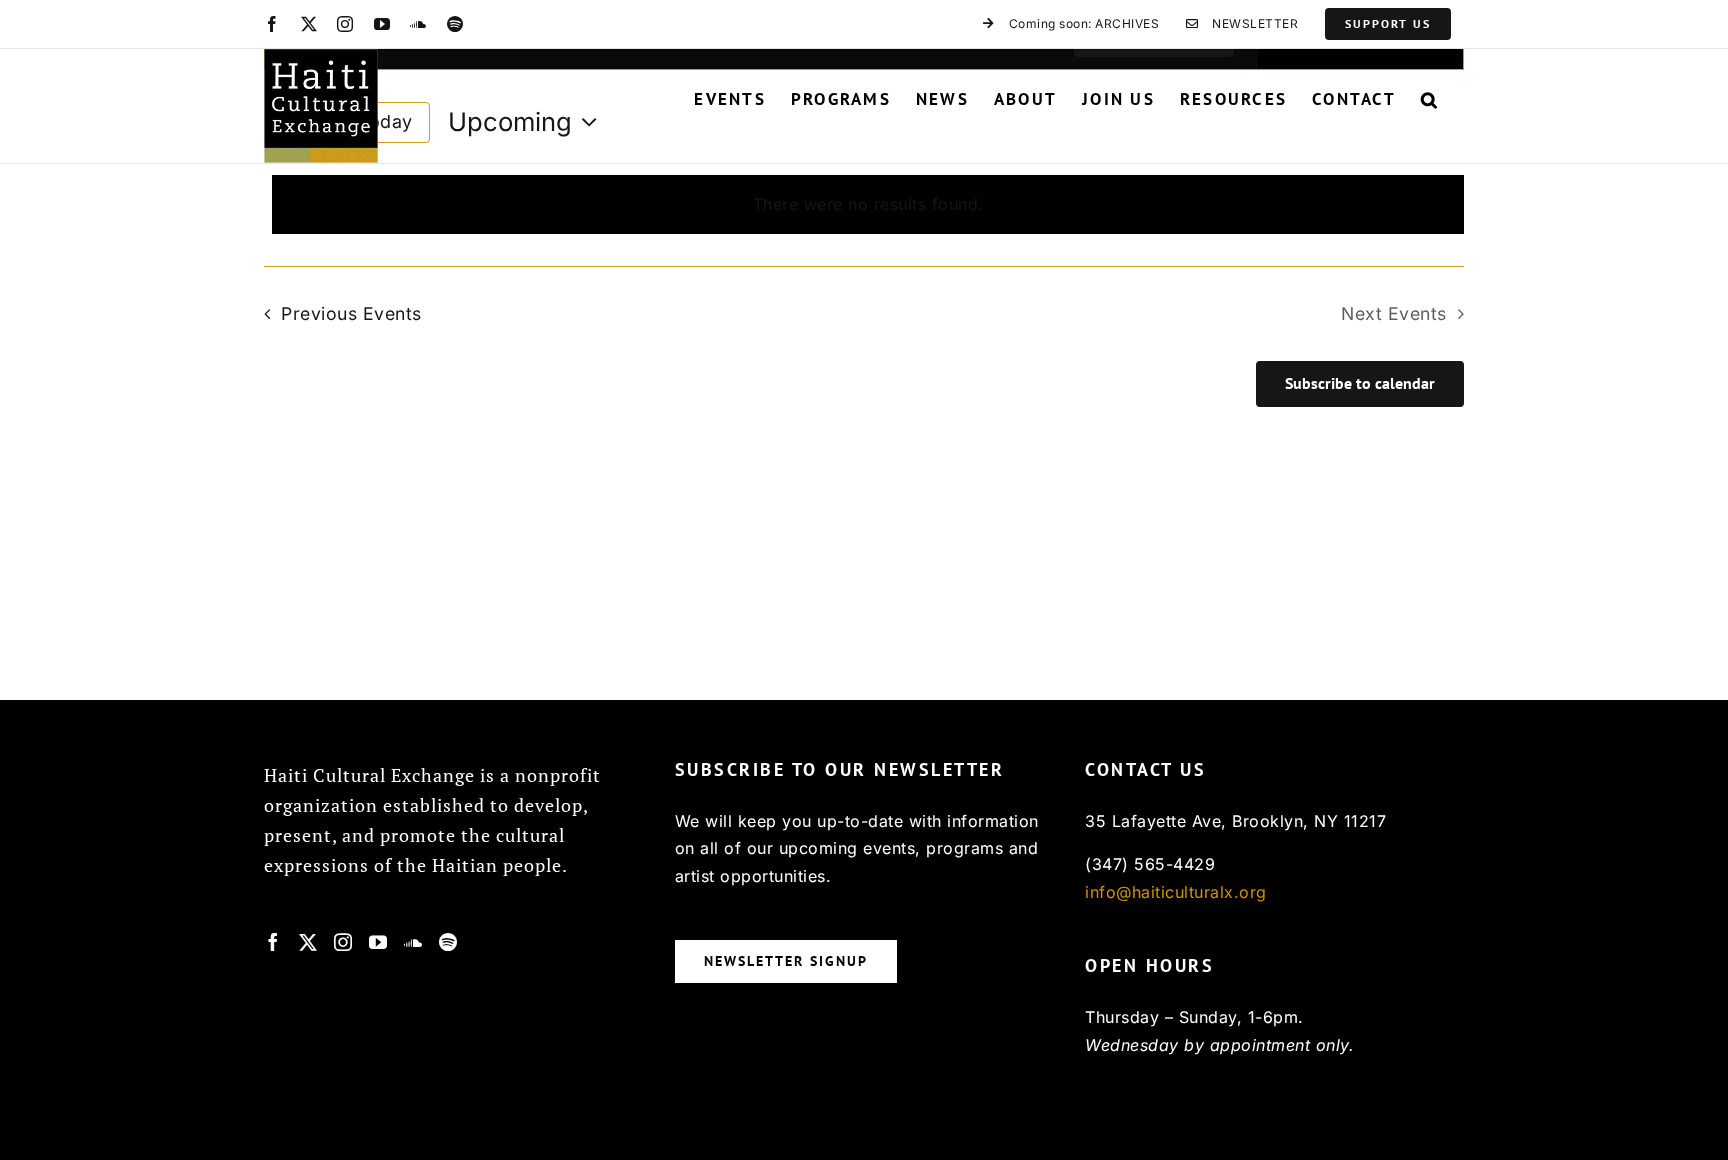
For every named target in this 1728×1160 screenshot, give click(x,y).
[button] (1430, 99)
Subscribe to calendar (1360, 383)
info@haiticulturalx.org (1176, 892)
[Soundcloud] (413, 942)
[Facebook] (273, 942)
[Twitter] (308, 942)
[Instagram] (343, 942)
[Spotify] (448, 942)
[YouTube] (378, 942)
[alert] (868, 205)
